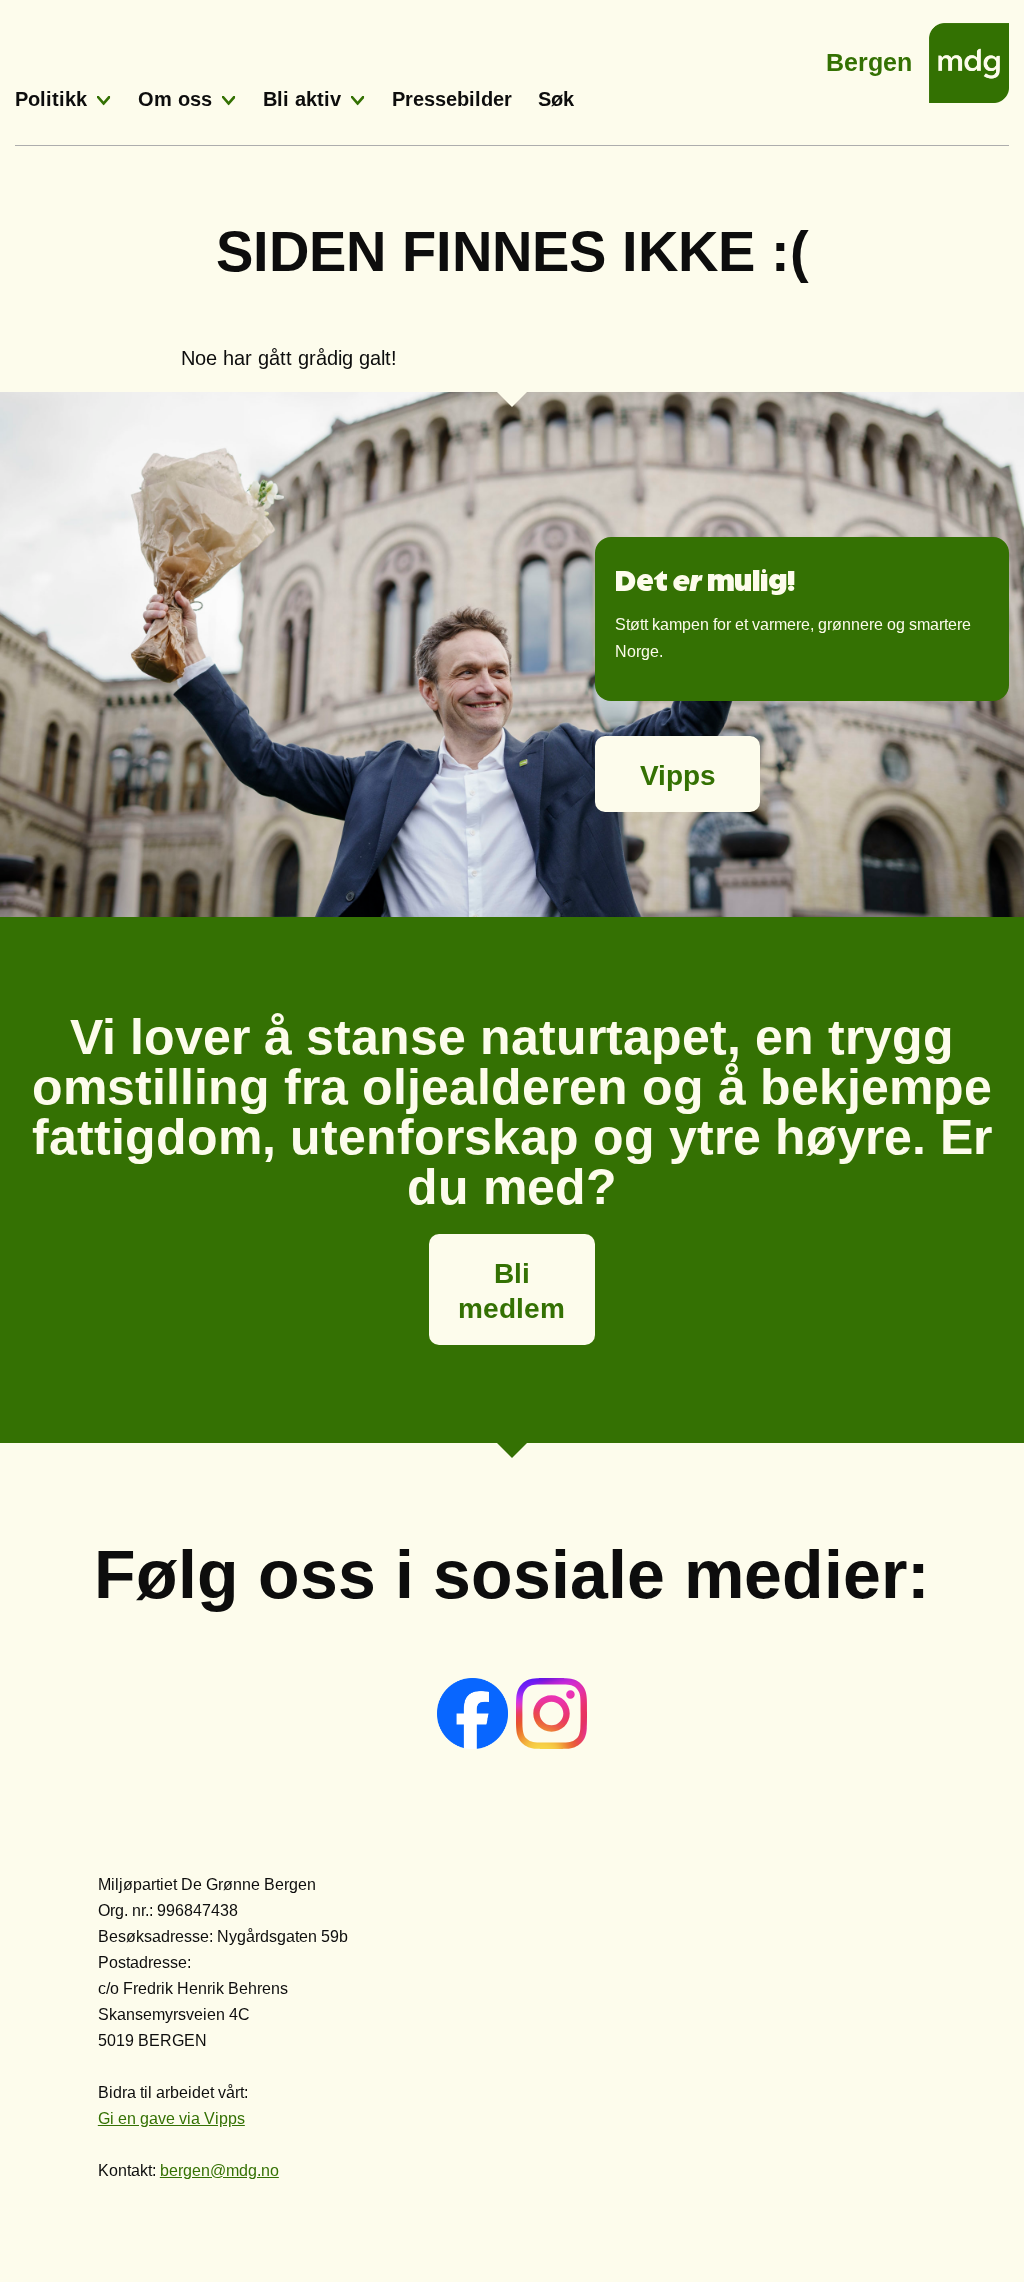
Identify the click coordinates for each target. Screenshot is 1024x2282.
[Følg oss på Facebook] (474, 1743)
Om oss (175, 99)
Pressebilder (452, 99)
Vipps (678, 775)
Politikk (51, 99)
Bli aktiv (302, 99)
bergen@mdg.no (219, 2170)
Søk (556, 99)
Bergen (869, 56)
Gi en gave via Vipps (171, 2118)
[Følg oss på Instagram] (551, 1743)
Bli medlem (511, 1291)
